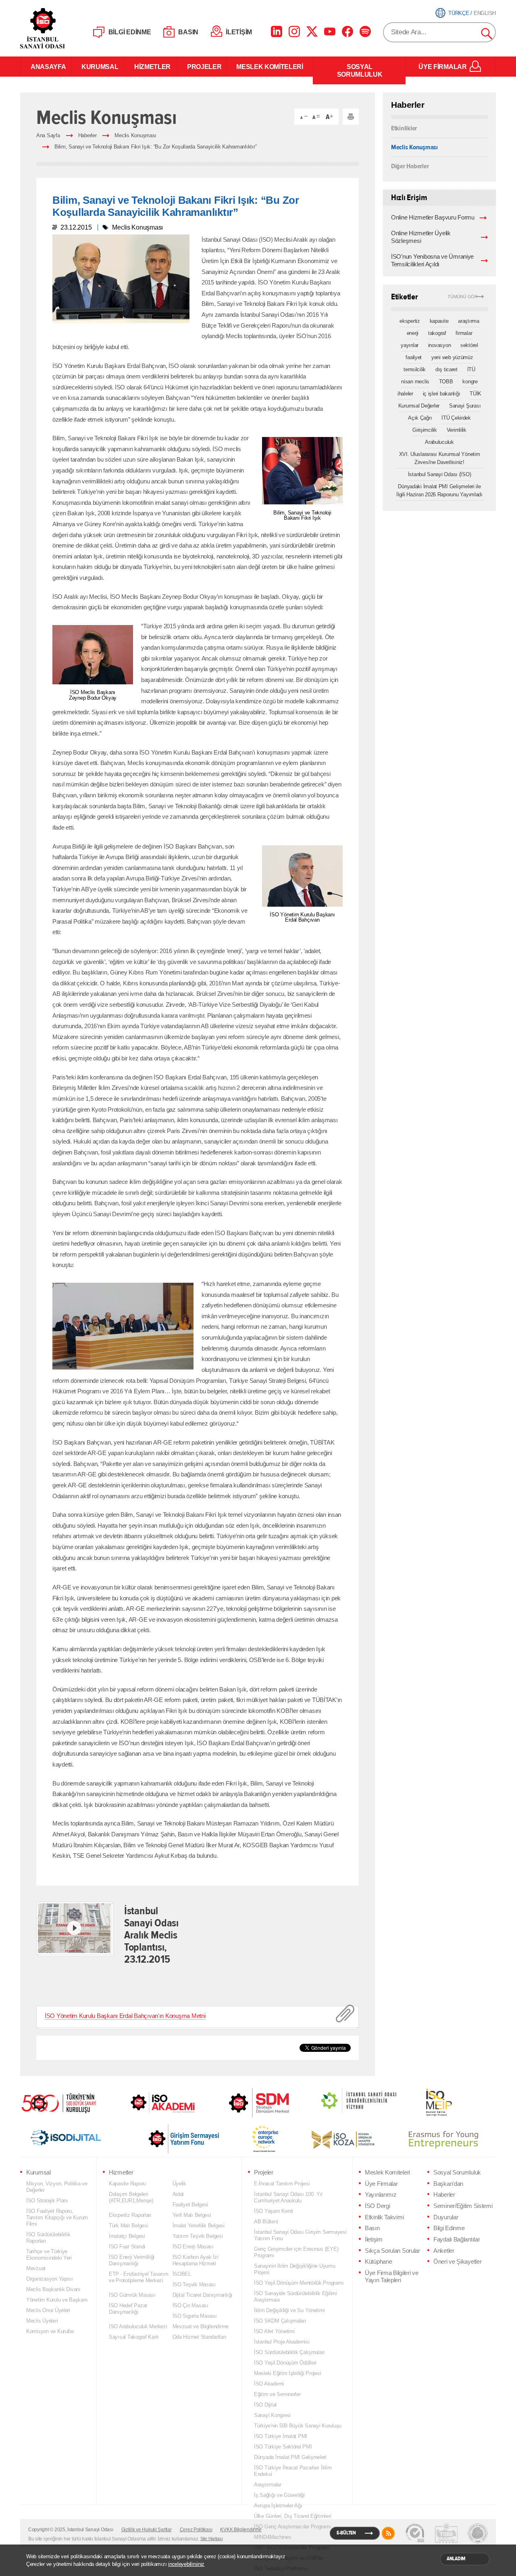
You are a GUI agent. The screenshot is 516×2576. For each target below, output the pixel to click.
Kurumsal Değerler (419, 406)
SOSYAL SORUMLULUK (360, 70)
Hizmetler (121, 2172)
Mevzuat (36, 2268)
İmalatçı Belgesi (127, 2236)
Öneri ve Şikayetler (457, 2262)
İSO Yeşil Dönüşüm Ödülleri (285, 2363)
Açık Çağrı (420, 418)
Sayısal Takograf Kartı (134, 2337)
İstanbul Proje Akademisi (282, 2342)
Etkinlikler (404, 128)
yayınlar (410, 345)
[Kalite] (415, 2533)
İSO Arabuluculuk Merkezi (138, 2326)
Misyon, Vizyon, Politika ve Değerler (57, 2187)
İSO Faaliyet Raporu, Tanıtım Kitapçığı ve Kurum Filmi (57, 2217)
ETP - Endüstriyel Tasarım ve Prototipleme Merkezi (138, 2277)
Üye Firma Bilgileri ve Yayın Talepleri (392, 2277)
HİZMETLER (151, 67)
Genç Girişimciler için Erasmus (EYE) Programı (296, 2252)
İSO (63, 28)
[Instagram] (294, 31)
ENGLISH (485, 13)
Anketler (444, 2251)
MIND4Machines (273, 2537)
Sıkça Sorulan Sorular (392, 2251)
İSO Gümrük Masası (132, 2295)
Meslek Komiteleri (387, 2172)
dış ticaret (446, 369)
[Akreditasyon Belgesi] (446, 2533)
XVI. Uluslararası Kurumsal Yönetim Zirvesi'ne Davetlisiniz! (440, 458)
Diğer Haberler (410, 166)
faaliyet (414, 357)
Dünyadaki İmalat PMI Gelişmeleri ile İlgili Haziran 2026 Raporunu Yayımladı (439, 490)
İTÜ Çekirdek (456, 418)
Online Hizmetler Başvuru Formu (433, 217)
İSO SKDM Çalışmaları (280, 2321)
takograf (437, 333)
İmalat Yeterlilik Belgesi (199, 2226)
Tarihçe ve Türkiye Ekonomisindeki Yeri (49, 2255)
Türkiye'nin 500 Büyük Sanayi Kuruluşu (298, 2426)
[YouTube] (330, 31)
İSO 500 (64, 2102)
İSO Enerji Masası (193, 2247)
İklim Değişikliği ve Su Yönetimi (289, 2310)
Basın (372, 2228)
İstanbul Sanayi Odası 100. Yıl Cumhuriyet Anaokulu (288, 2197)
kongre (470, 382)
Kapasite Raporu (127, 2184)
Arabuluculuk (439, 442)
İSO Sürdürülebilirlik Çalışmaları (289, 2352)
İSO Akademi (153, 2102)
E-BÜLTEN (346, 2533)
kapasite (439, 321)
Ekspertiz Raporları (130, 2215)
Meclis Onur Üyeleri (48, 2310)
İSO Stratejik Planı (47, 2201)
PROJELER (202, 67)
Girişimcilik (425, 430)
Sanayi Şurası (465, 406)
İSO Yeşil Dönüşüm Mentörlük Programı (299, 2283)
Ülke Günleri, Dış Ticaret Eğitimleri (292, 2516)
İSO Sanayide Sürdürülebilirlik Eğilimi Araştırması (295, 2297)
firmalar (464, 333)
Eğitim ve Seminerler (277, 2394)
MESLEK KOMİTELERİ (270, 67)
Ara (487, 34)
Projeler (264, 2172)
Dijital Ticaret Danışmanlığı (203, 2295)
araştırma (469, 321)
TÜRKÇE (459, 13)
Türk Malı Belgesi (128, 2226)
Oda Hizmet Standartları (200, 2337)
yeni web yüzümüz (452, 357)
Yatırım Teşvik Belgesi (198, 2236)
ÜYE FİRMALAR (442, 67)
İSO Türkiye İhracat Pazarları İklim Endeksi (293, 2471)
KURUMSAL (98, 67)
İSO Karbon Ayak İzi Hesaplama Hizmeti (196, 2260)
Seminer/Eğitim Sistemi (463, 2206)
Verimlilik (457, 430)
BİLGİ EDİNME (130, 32)
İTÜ (471, 369)
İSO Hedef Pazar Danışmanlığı (128, 2309)
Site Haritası (212, 2538)
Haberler (87, 135)
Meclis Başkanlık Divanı (53, 2289)
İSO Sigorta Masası (195, 2316)
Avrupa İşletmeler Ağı (278, 2506)
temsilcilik (415, 369)
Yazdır (351, 117)
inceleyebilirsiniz (186, 2564)
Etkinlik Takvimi (384, 2217)
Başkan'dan (448, 2184)
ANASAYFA (46, 67)
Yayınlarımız (381, 2195)
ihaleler (405, 394)
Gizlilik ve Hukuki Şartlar (147, 2530)
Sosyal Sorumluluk (457, 2172)
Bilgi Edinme (449, 2228)
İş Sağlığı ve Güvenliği (279, 2495)
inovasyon (440, 345)
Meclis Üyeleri (42, 2321)
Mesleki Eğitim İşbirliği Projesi (287, 2373)
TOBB (446, 382)
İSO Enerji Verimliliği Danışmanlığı (132, 2260)
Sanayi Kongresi (272, 2415)
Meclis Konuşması (135, 135)
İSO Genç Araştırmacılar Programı (292, 2527)
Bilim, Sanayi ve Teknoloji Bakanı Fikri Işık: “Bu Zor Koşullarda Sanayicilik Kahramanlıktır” (155, 147)
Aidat (178, 2194)
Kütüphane (378, 2262)
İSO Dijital (265, 2405)
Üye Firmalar (381, 2184)
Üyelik (179, 2184)
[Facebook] (347, 31)
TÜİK (475, 394)
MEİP (424, 2102)
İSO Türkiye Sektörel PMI (283, 2447)
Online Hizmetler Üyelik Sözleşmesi (421, 237)
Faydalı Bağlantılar (457, 2239)
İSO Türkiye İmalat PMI (281, 2436)
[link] (243, 2103)
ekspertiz (410, 321)
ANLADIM (456, 2559)
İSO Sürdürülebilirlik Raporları (48, 2238)
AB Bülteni (266, 2222)
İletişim (374, 2239)
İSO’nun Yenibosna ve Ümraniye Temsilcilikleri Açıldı (432, 260)
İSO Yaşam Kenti (274, 2211)
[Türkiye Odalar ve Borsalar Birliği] (478, 2533)
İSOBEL (182, 2274)
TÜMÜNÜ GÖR (463, 297)
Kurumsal (38, 2172)
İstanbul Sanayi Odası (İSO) (440, 474)
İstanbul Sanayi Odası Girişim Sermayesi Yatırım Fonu (300, 2235)
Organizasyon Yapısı (50, 2279)
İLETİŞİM (239, 32)
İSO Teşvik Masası (194, 2284)
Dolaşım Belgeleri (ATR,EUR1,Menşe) (131, 2197)
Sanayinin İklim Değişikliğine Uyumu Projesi (295, 2269)
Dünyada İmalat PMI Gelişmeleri (290, 2457)
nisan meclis (415, 382)
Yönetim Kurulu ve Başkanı (57, 2300)
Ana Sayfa (48, 135)
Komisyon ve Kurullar (50, 2331)
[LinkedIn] (277, 31)
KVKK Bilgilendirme (241, 2530)
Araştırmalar (268, 2485)
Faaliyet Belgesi (190, 2205)
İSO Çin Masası (190, 2305)
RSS (388, 2533)
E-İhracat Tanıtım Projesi (282, 2184)
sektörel (469, 345)
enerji (413, 333)
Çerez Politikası (196, 2530)
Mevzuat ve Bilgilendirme (201, 2326)
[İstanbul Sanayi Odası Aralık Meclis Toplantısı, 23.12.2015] (74, 1928)
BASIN (188, 32)
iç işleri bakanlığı (442, 394)
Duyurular (446, 2217)
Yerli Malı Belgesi (192, 2215)
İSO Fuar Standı (127, 2247)
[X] (312, 31)
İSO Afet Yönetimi (274, 2331)
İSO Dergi (377, 2206)
